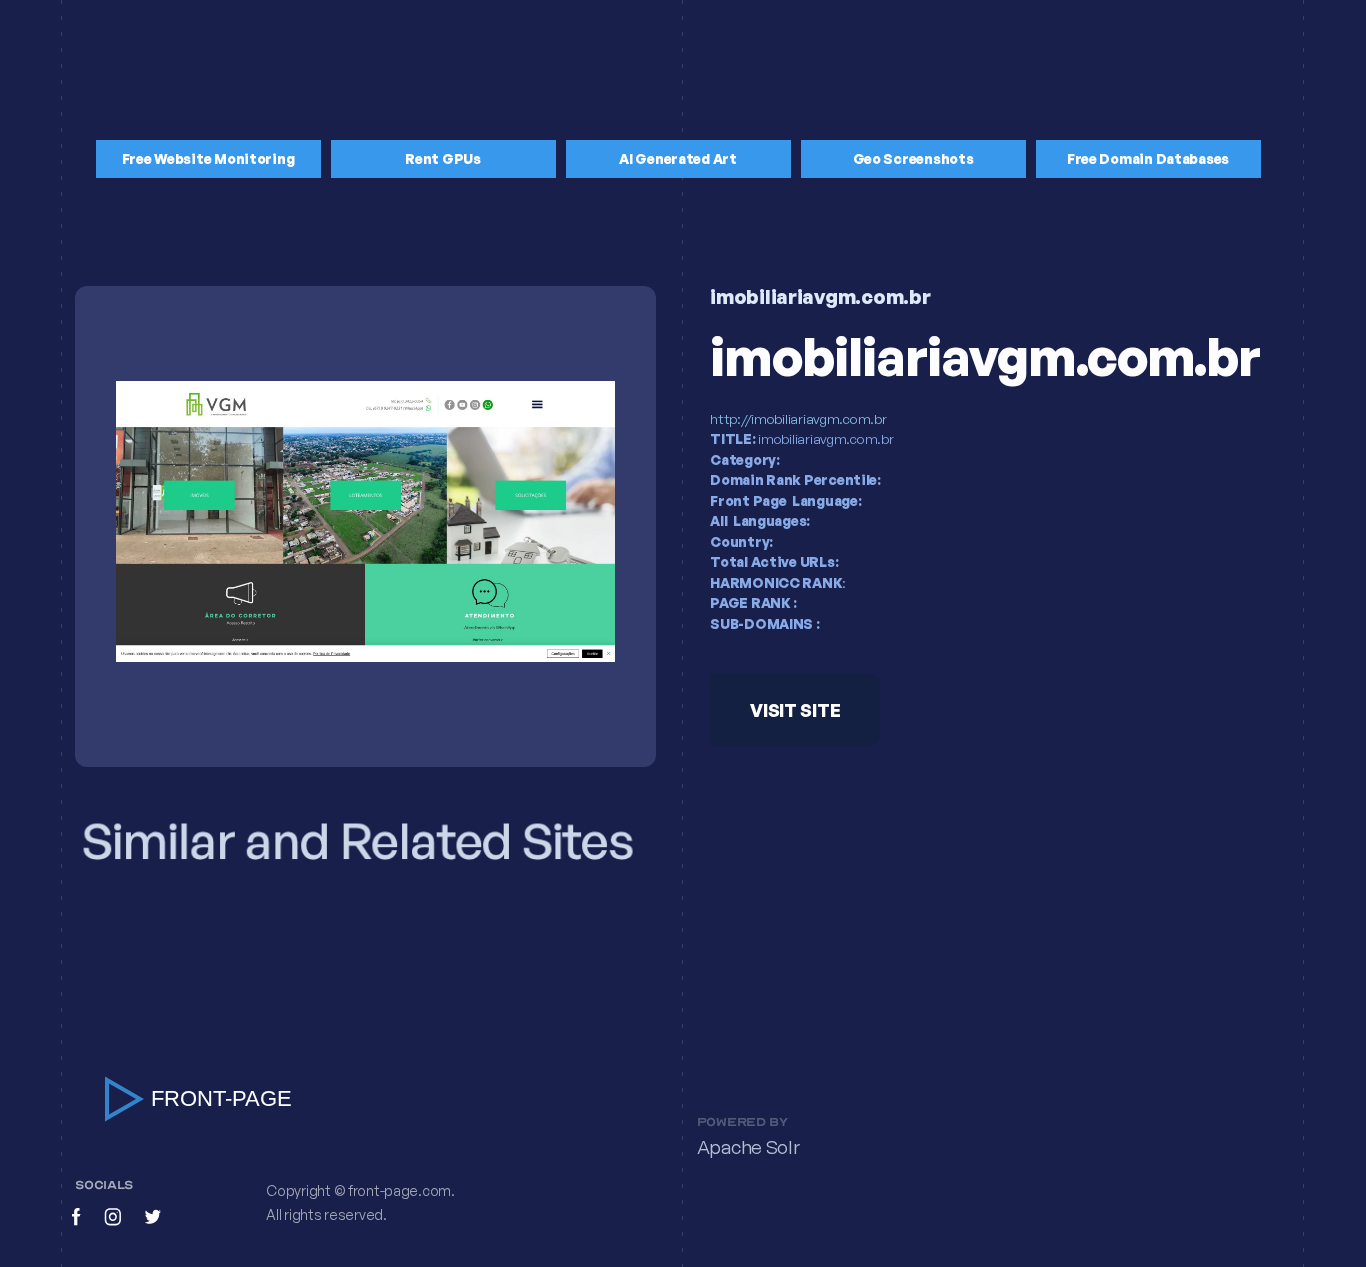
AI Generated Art (678, 158)
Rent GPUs (443, 158)
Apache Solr (748, 1147)
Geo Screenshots (913, 158)
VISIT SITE (795, 710)
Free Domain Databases (1148, 158)
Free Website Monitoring (208, 158)
